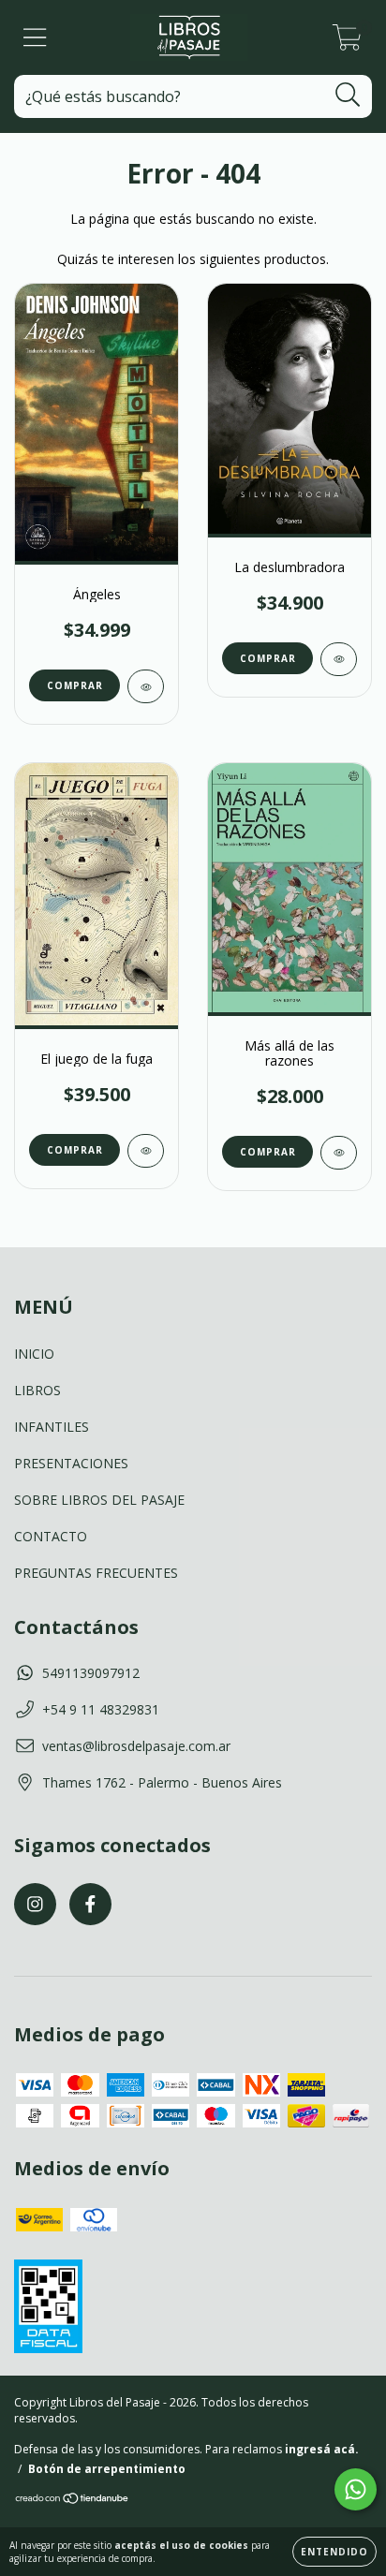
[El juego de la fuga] (146, 1151)
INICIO (34, 1354)
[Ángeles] (146, 686)
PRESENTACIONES (71, 1463)
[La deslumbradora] (339, 659)
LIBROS (37, 1390)
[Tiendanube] (73, 2501)
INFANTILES (52, 1427)
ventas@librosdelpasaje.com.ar (136, 1746)
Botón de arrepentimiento (107, 2469)
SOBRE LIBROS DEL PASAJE (99, 1500)
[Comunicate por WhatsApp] (356, 2489)
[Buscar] (348, 95)
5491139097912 (91, 1673)
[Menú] (35, 38)
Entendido (334, 2552)
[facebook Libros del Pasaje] (90, 1904)
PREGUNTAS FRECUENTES (96, 1573)
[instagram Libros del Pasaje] (35, 1904)
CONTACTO (51, 1536)
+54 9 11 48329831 (101, 1709)
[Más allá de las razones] (339, 1153)
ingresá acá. (322, 2449)
